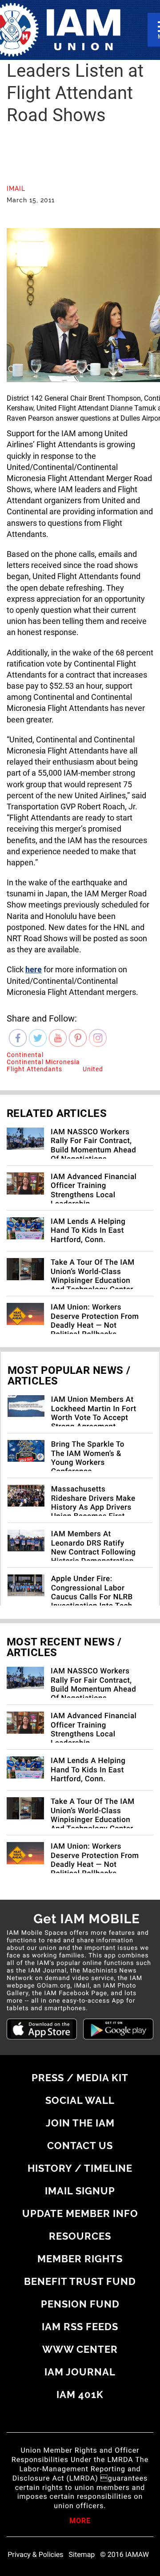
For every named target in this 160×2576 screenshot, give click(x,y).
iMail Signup (80, 2191)
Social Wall (80, 2100)
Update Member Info (80, 2213)
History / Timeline (80, 2168)
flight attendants (34, 1069)
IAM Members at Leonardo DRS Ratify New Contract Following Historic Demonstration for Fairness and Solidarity (94, 1557)
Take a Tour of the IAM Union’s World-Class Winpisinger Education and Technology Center (93, 1276)
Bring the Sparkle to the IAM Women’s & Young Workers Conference (88, 1458)
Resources (80, 2236)
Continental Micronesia (43, 1062)
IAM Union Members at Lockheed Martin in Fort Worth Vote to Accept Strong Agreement (94, 1413)
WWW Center (80, 2349)
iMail (16, 189)
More (80, 2521)
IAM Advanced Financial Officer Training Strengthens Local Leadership (94, 1190)
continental (25, 1055)
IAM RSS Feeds (80, 2327)
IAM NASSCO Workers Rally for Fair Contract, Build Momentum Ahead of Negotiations (93, 1146)
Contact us (80, 2146)
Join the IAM (80, 2123)
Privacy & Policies (35, 2555)
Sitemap (82, 2555)
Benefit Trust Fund (80, 2281)
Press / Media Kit (80, 2078)
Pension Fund (80, 2304)
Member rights (80, 2259)
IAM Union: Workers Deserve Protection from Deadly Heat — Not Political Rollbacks (95, 1321)
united (93, 1069)
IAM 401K (80, 2395)
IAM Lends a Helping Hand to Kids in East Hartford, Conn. (88, 1231)
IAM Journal (80, 2372)
